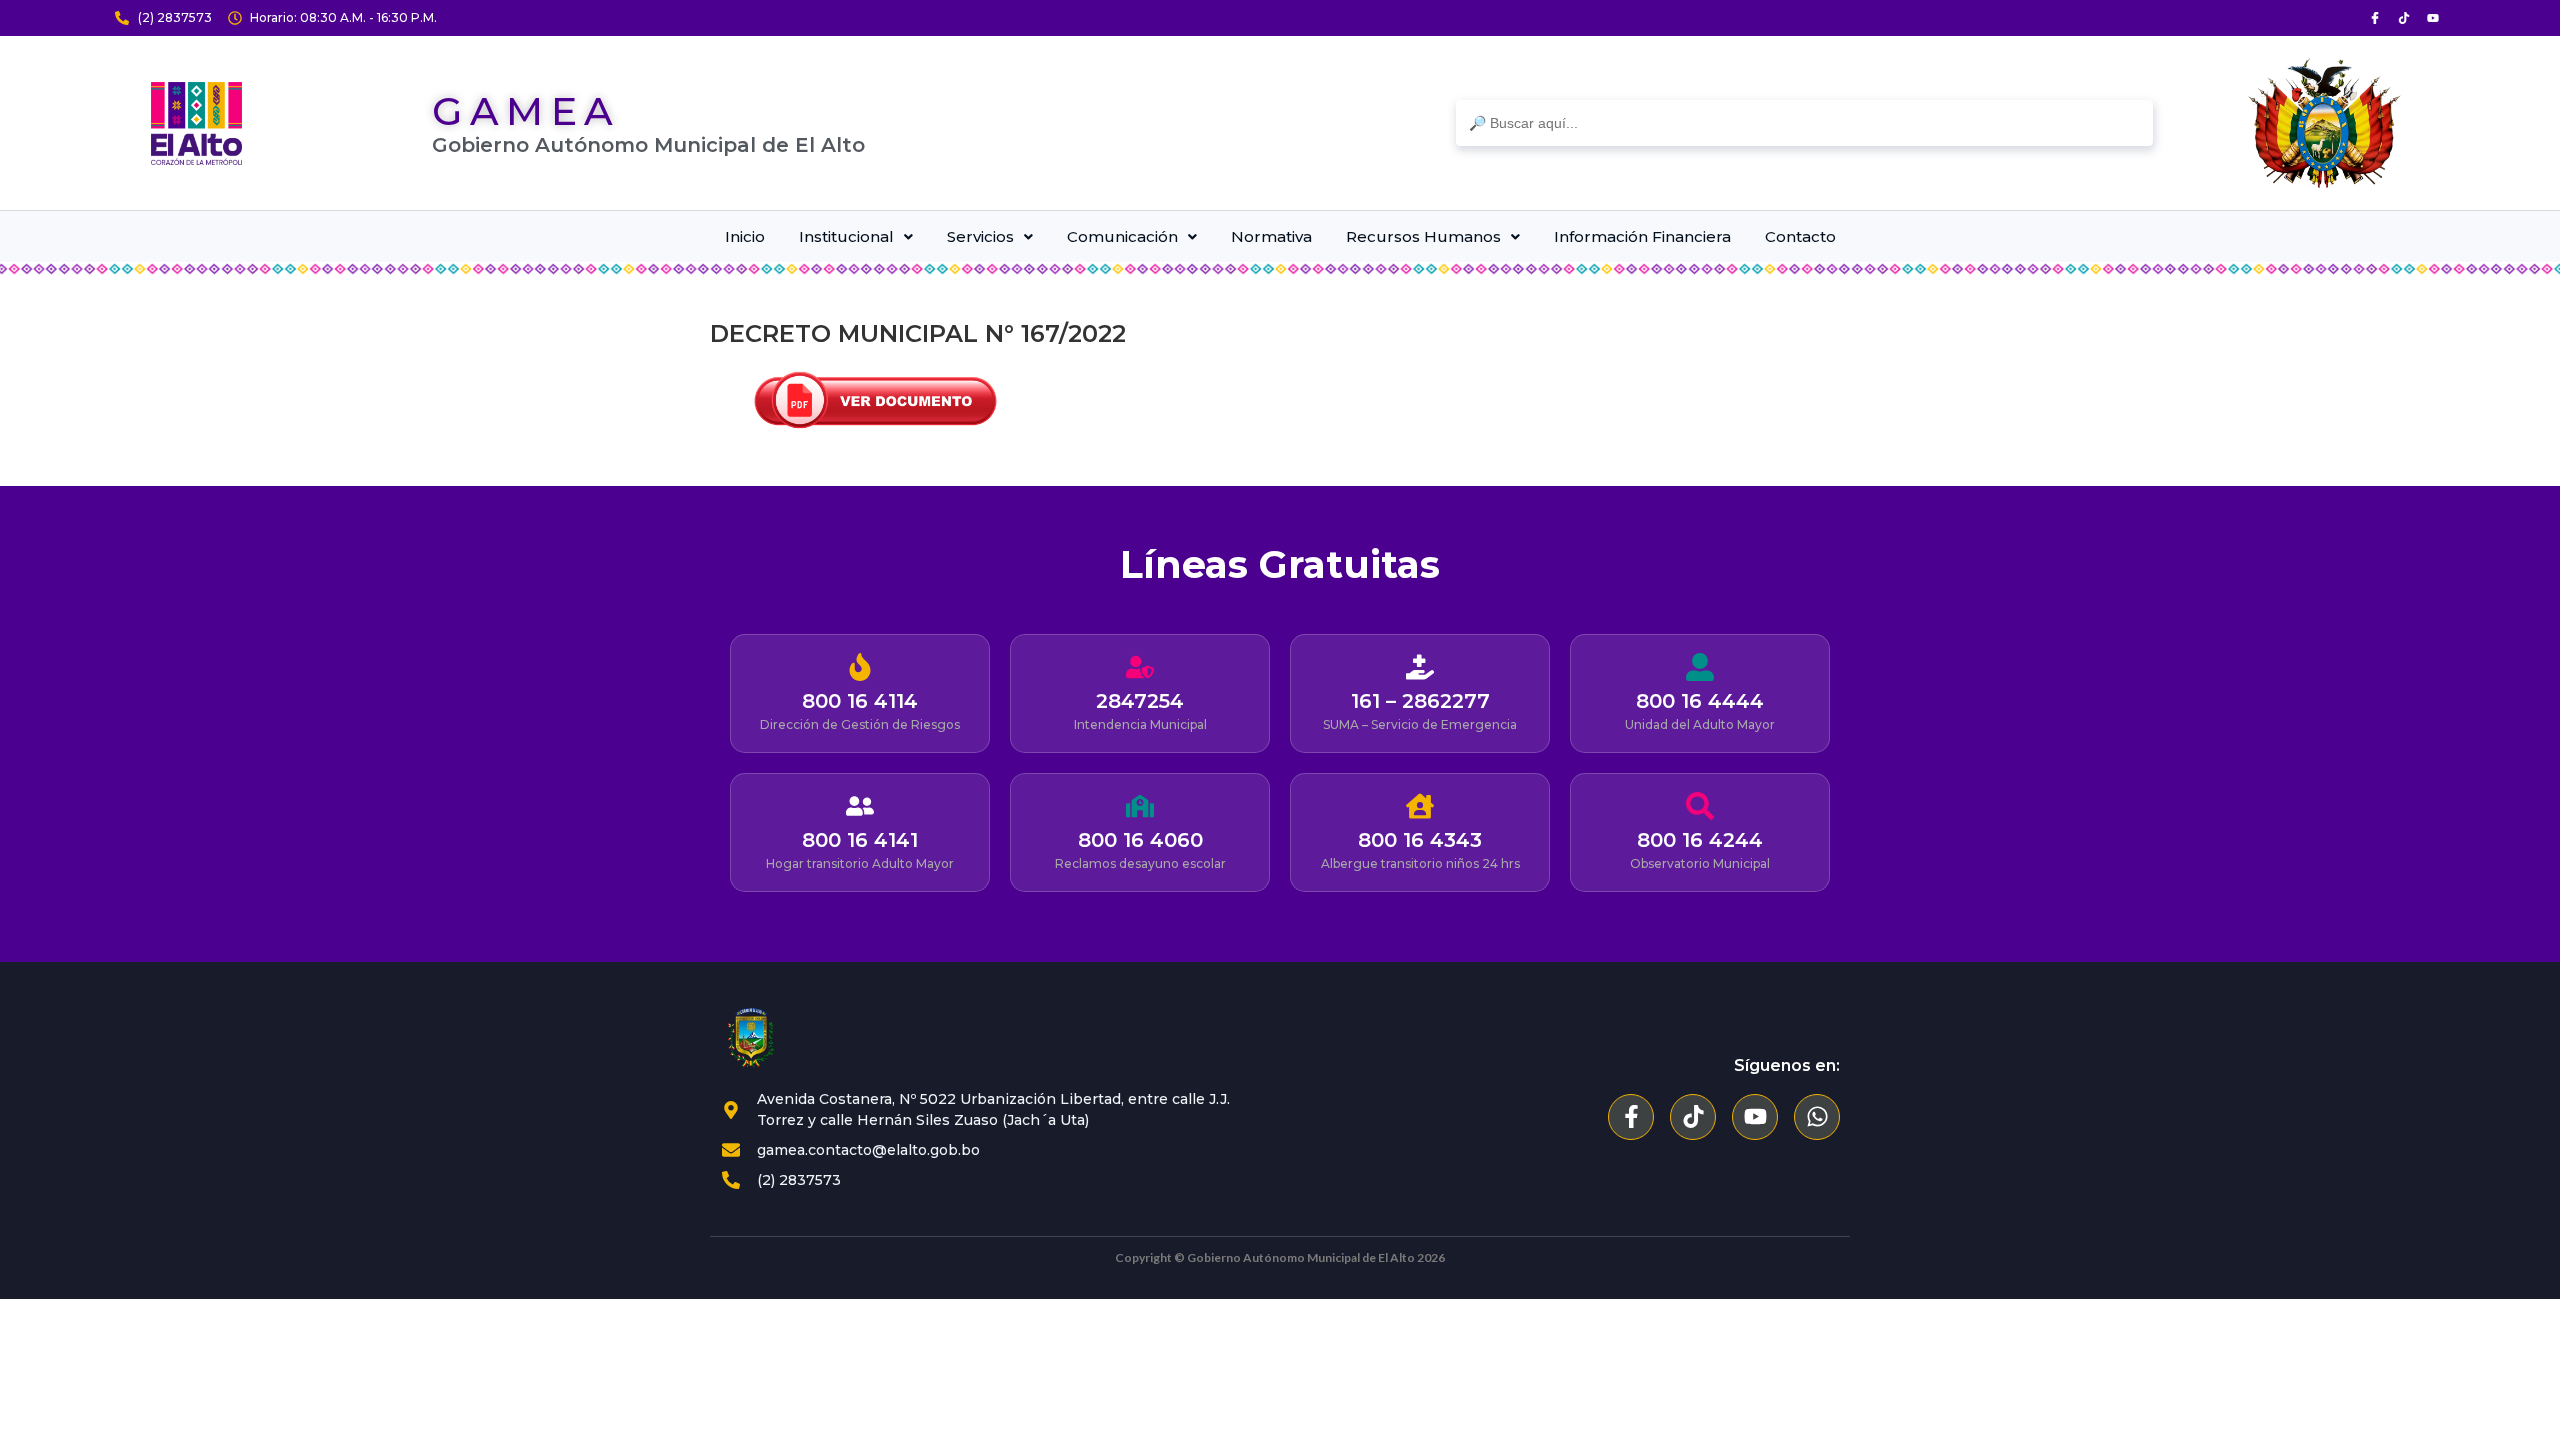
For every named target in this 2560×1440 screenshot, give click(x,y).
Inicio (745, 236)
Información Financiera (1642, 236)
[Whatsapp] (1817, 1117)
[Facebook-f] (1631, 1117)
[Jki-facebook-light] (2375, 18)
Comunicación (1122, 236)
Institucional (846, 236)
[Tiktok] (2404, 18)
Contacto (1800, 236)
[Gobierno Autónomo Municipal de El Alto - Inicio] (196, 123)
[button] (855, 236)
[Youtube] (2433, 18)
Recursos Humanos (1423, 236)
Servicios (980, 236)
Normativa (1271, 236)
